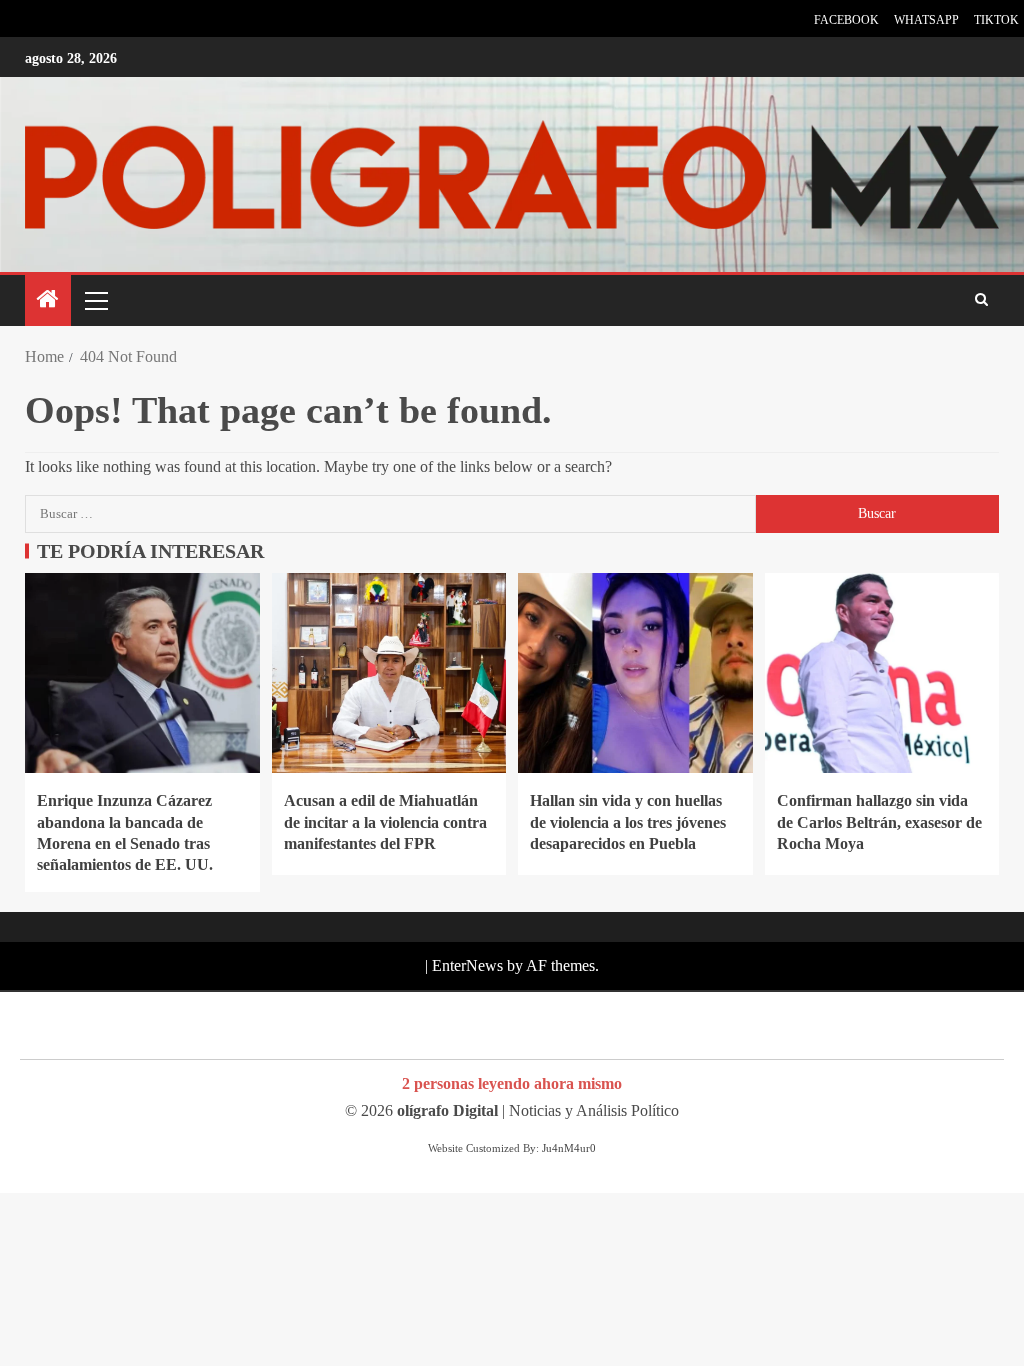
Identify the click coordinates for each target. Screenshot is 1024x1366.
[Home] (48, 301)
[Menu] (95, 300)
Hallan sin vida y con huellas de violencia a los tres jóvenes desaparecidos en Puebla (628, 822)
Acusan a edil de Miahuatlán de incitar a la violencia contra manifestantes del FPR (385, 822)
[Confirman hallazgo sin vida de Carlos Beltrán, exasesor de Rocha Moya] (882, 673)
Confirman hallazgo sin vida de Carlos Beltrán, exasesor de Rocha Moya (879, 822)
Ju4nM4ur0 (569, 1148)
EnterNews (467, 965)
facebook (846, 20)
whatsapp (926, 20)
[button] (95, 300)
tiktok (996, 20)
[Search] (981, 301)
